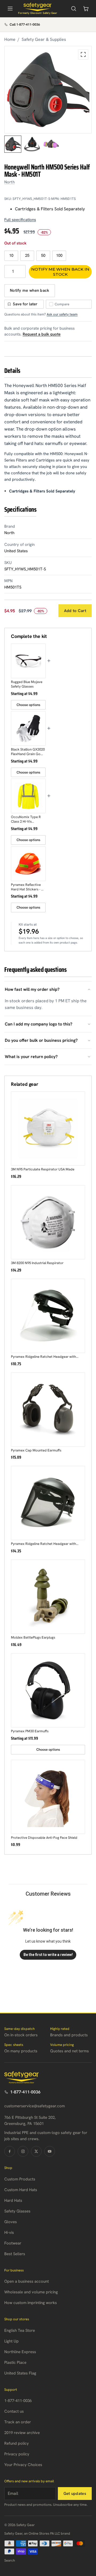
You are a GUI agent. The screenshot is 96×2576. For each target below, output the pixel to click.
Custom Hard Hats (21, 2190)
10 (11, 255)
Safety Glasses (17, 2211)
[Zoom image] (83, 54)
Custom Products (20, 2179)
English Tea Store (20, 2330)
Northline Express (20, 2352)
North (9, 182)
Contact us (14, 2411)
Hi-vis (9, 2232)
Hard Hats (13, 2200)
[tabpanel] (48, 90)
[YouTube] (50, 2151)
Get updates (75, 2494)
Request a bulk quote (42, 334)
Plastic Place (15, 2362)
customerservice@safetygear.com (35, 2106)
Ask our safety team (62, 314)
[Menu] (10, 9)
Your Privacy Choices (23, 2465)
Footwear (13, 2243)
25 (27, 255)
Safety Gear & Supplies (44, 39)
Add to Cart (75, 611)
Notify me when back (30, 290)
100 (59, 255)
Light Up (11, 2341)
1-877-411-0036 (25, 2092)
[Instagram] (23, 2151)
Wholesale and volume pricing (31, 2292)
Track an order (18, 2422)
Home (10, 39)
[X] (36, 2151)
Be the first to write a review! (48, 1955)
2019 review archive (22, 2433)
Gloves (11, 2222)
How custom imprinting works (31, 2303)
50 (43, 255)
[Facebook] (10, 2151)
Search (10, 2560)
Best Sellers (15, 2254)
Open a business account (27, 2281)
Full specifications (20, 220)
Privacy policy (17, 2454)
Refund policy (17, 2443)
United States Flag (20, 2373)
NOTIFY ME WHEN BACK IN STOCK (60, 272)
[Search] (74, 9)
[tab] (13, 144)
